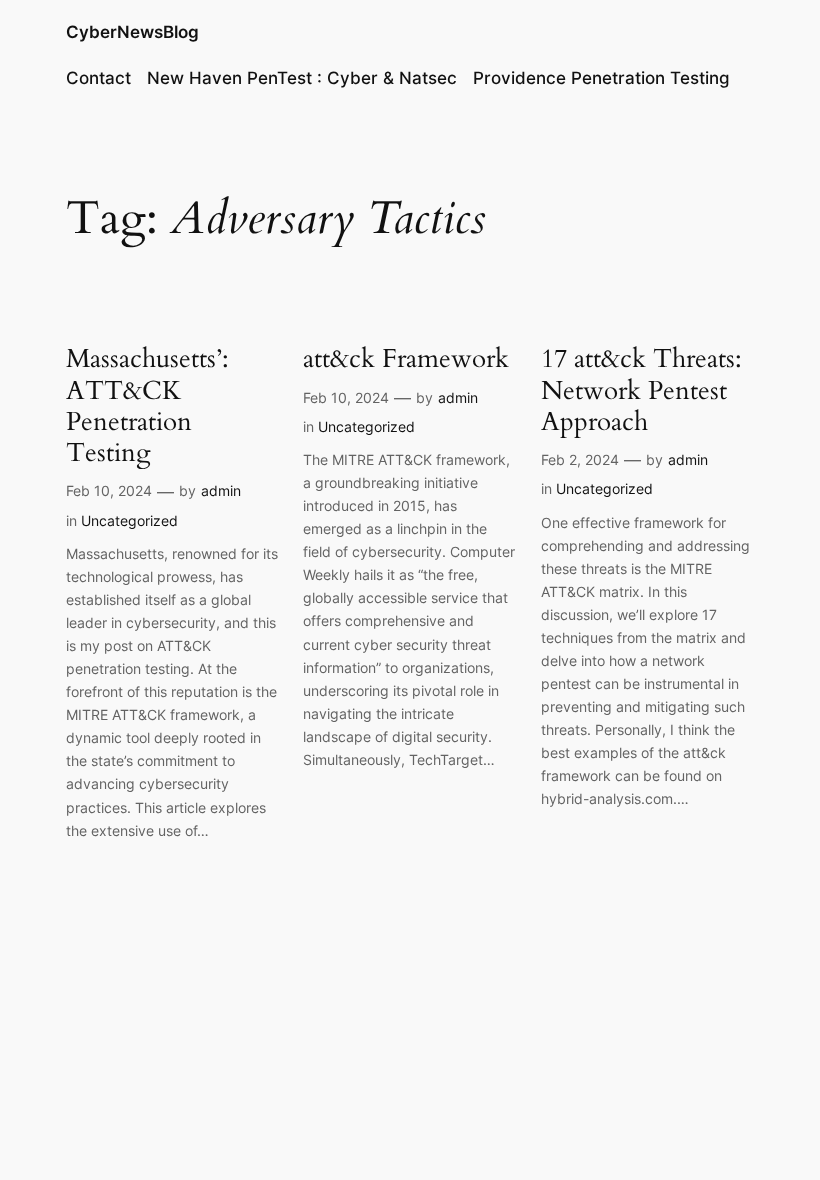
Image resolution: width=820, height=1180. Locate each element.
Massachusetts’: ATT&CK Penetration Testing (147, 405)
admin (221, 490)
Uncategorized (129, 520)
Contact (98, 78)
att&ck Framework (406, 358)
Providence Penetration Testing (601, 78)
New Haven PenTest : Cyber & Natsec (302, 78)
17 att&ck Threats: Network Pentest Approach (641, 390)
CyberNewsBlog (132, 32)
